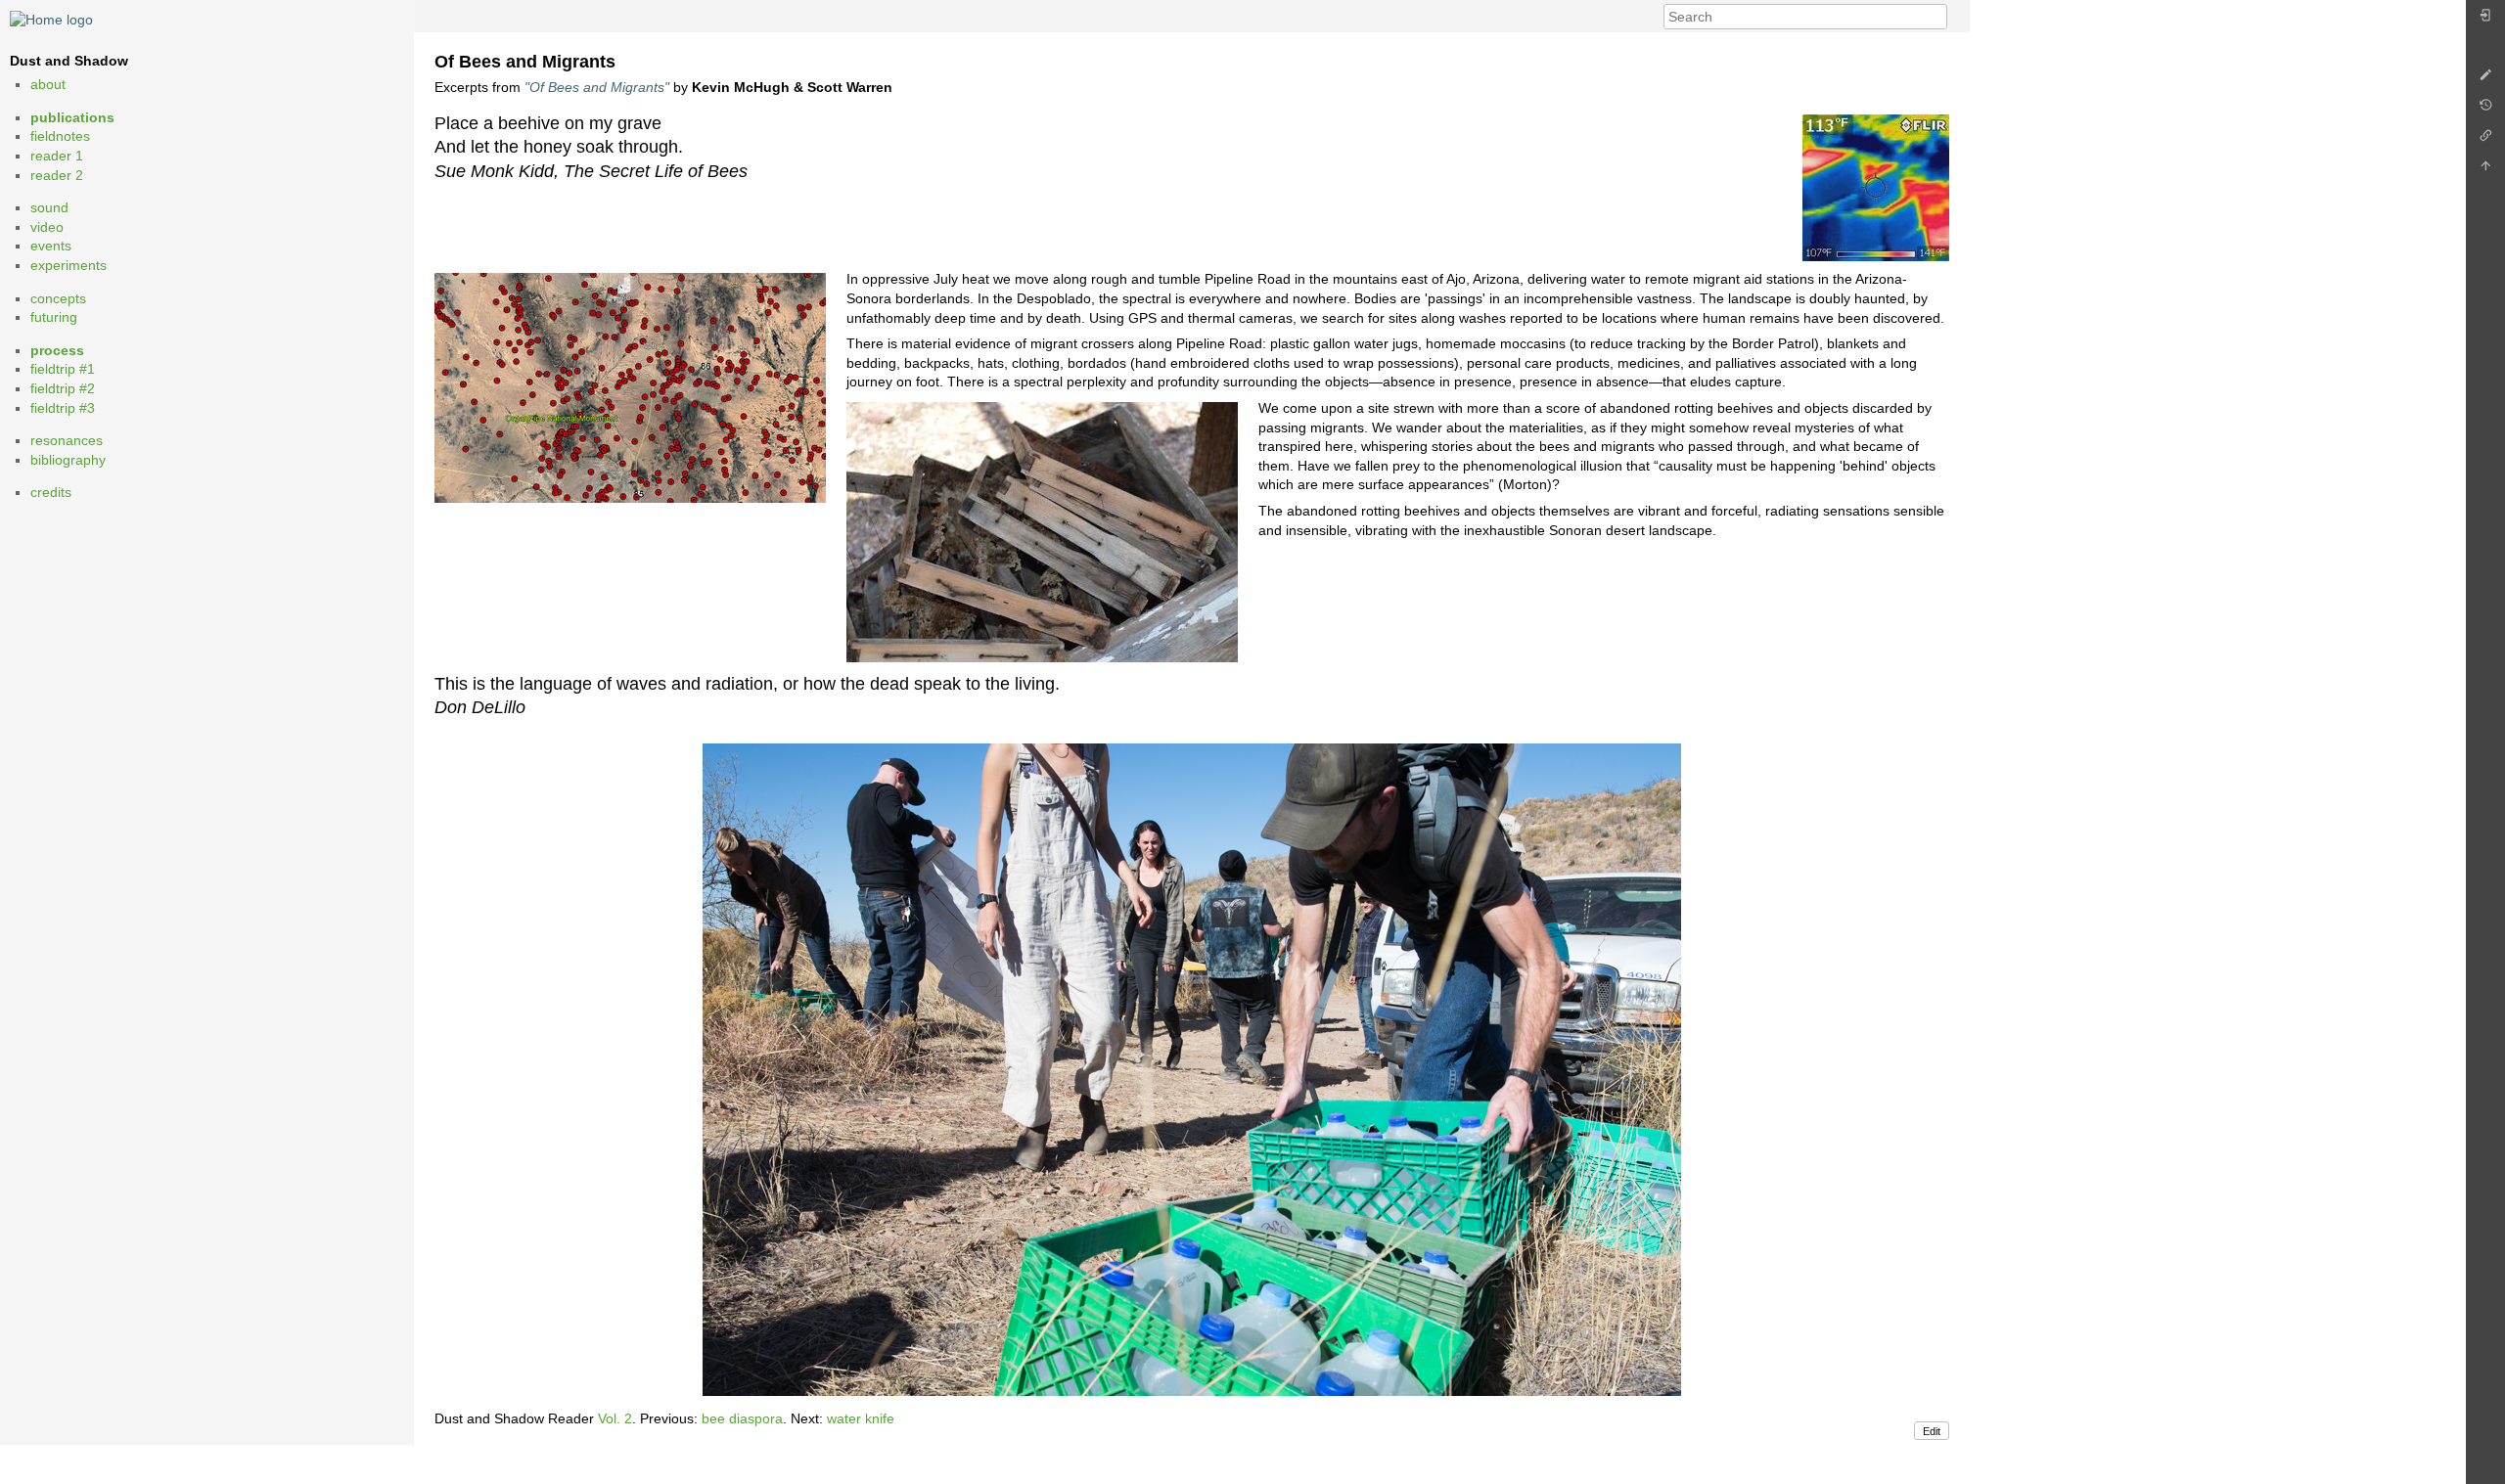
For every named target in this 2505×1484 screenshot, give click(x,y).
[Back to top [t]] (2485, 171)
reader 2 (57, 175)
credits (51, 492)
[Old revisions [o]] (2485, 110)
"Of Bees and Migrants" (597, 87)
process (57, 350)
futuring (54, 317)
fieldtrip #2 (63, 388)
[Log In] (2485, 20)
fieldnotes (60, 136)
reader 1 (57, 156)
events (51, 246)
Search (1937, 17)
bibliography (68, 460)
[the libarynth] (51, 19)
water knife (861, 1418)
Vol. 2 (615, 1418)
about (48, 84)
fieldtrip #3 (63, 408)
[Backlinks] (2485, 140)
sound (49, 207)
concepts (58, 298)
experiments (68, 265)
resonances (67, 440)
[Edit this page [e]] (2485, 80)
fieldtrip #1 (63, 369)
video (47, 227)
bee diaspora (742, 1418)
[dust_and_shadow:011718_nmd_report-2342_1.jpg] (1192, 1070)
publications (72, 117)
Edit (1932, 1431)
